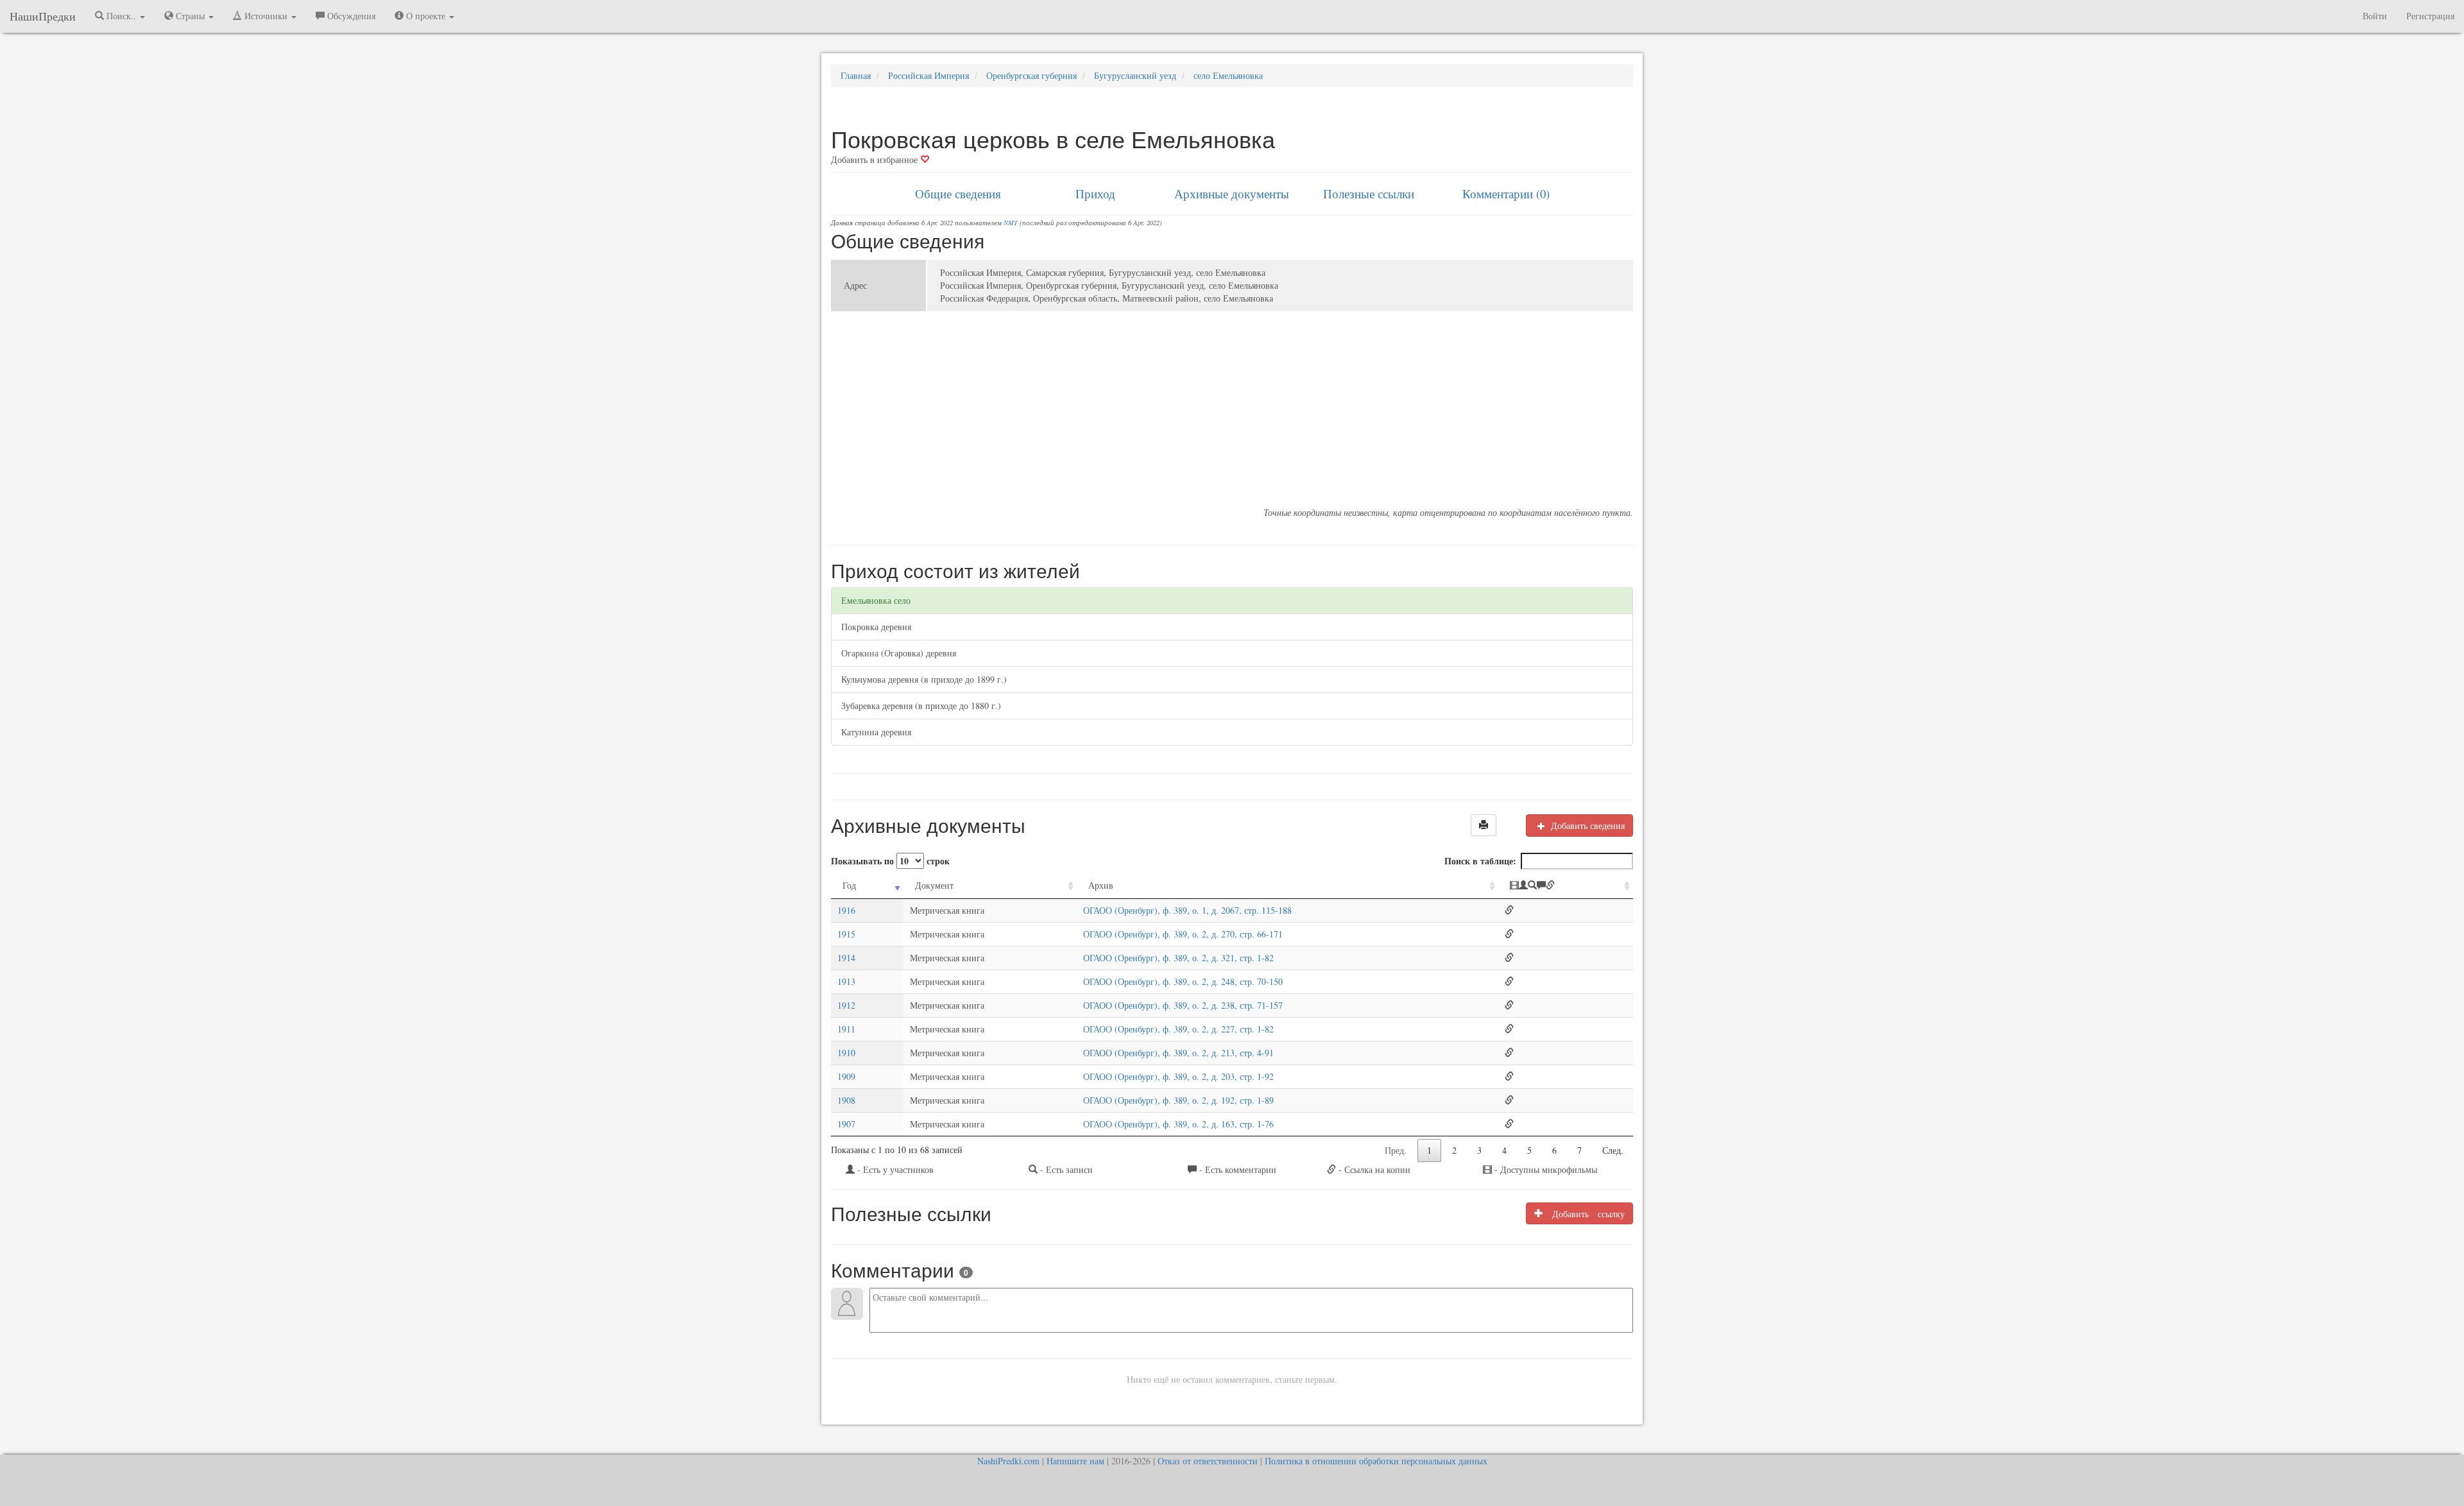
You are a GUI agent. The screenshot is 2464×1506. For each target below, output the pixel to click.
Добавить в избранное (876, 159)
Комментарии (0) (1506, 193)
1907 (846, 1124)
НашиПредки (43, 16)
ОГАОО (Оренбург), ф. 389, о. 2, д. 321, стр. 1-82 (1178, 958)
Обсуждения (350, 16)
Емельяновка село (876, 600)
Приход (1095, 193)
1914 (846, 958)
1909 (846, 1076)
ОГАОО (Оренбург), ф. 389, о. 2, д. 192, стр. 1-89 (1178, 1100)
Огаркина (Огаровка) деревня (899, 653)
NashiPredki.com (1008, 1461)
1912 (846, 1005)
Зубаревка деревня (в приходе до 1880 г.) (921, 706)
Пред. (1396, 1150)
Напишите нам (1075, 1461)
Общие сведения (958, 193)
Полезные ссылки (1369, 193)
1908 (846, 1100)
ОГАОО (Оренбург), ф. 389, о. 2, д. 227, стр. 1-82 (1178, 1029)
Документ (934, 885)
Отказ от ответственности (1208, 1461)
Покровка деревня (876, 627)
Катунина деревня (876, 732)
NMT (1011, 223)
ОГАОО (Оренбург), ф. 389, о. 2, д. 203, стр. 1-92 (1178, 1076)
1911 (846, 1029)
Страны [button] (190, 16)
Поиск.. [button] (121, 16)
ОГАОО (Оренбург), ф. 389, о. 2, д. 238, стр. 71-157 (1183, 1005)
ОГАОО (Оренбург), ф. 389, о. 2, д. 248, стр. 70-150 (1183, 981)
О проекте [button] (426, 16)
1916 (846, 910)
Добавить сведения (1587, 826)
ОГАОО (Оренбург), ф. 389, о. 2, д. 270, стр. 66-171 (1183, 934)
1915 (846, 934)
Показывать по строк (890, 861)
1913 (846, 981)
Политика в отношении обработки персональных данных (1376, 1461)
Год (849, 885)
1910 (846, 1053)
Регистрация (2430, 16)
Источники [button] (266, 16)
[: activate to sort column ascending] (1566, 886)
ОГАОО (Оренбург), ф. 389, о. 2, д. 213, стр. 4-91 (1178, 1053)
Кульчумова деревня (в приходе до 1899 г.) (924, 679)
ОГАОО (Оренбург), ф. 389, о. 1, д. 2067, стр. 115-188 (1187, 910)
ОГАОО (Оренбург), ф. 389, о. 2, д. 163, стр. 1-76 (1178, 1124)
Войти (2375, 16)
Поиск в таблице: (1480, 861)
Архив (1101, 885)
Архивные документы (1232, 193)
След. (1613, 1150)
